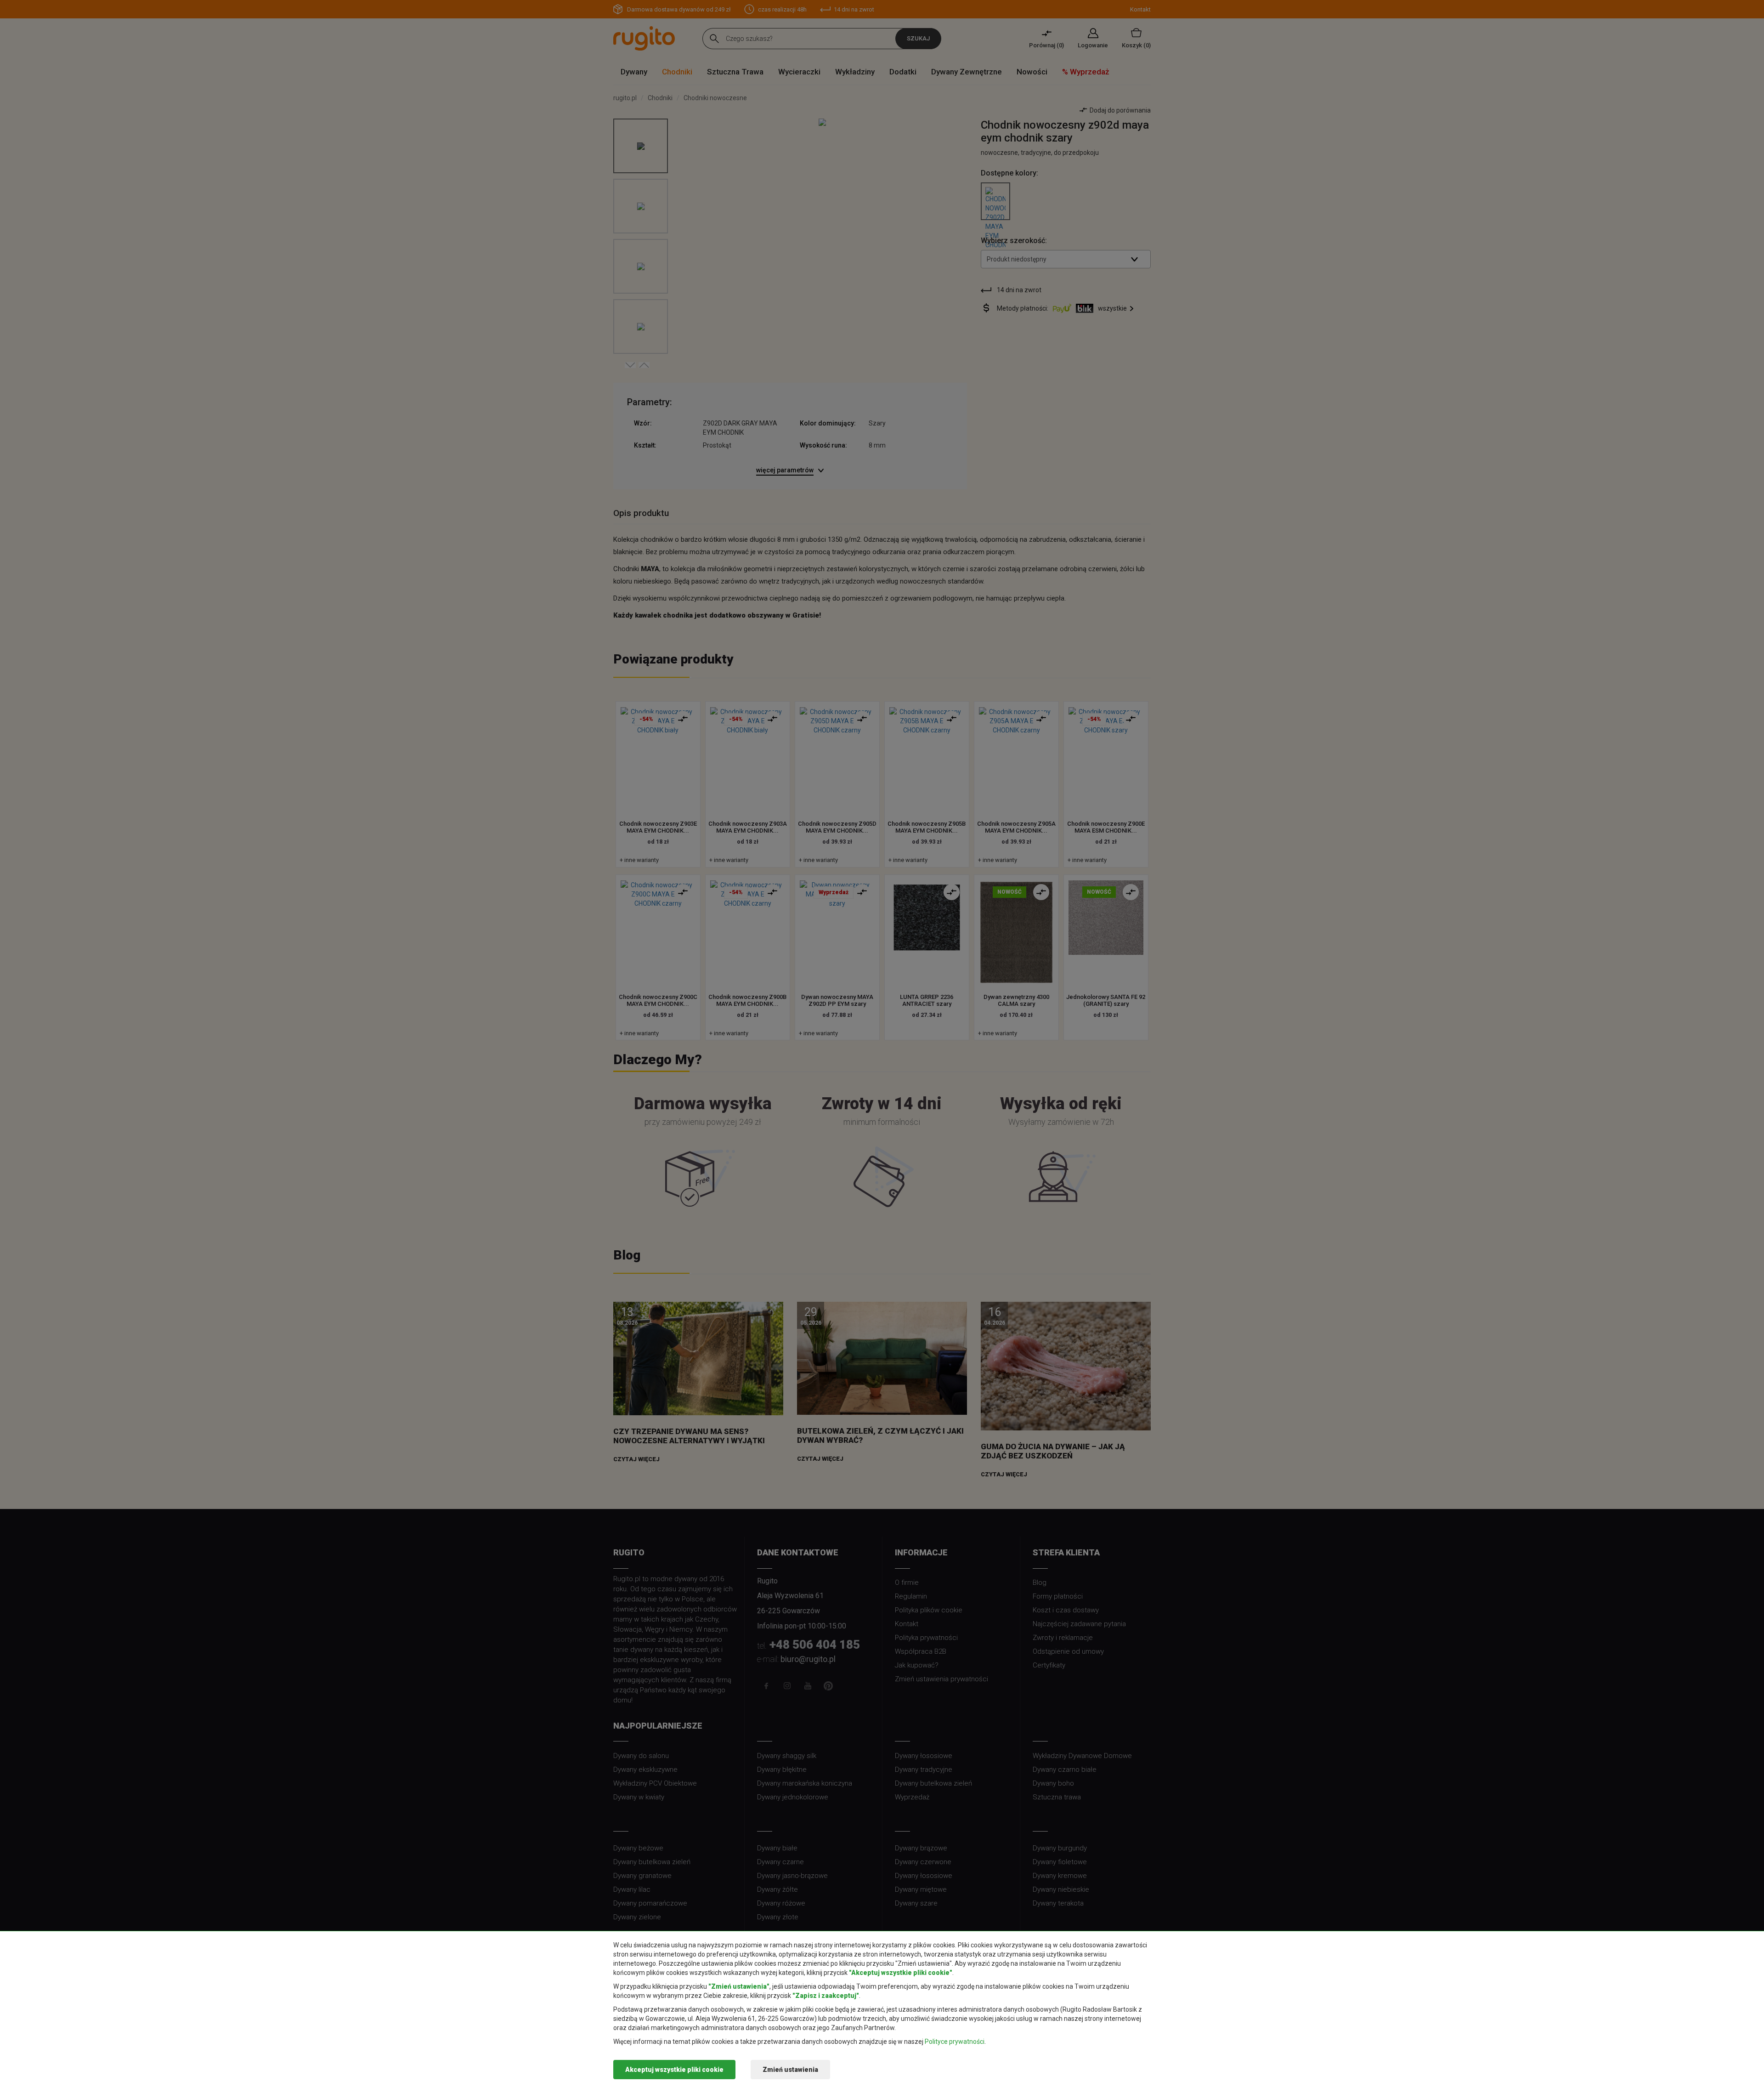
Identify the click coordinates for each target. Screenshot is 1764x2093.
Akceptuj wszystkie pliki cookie (674, 2070)
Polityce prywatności (955, 2042)
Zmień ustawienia (790, 2070)
